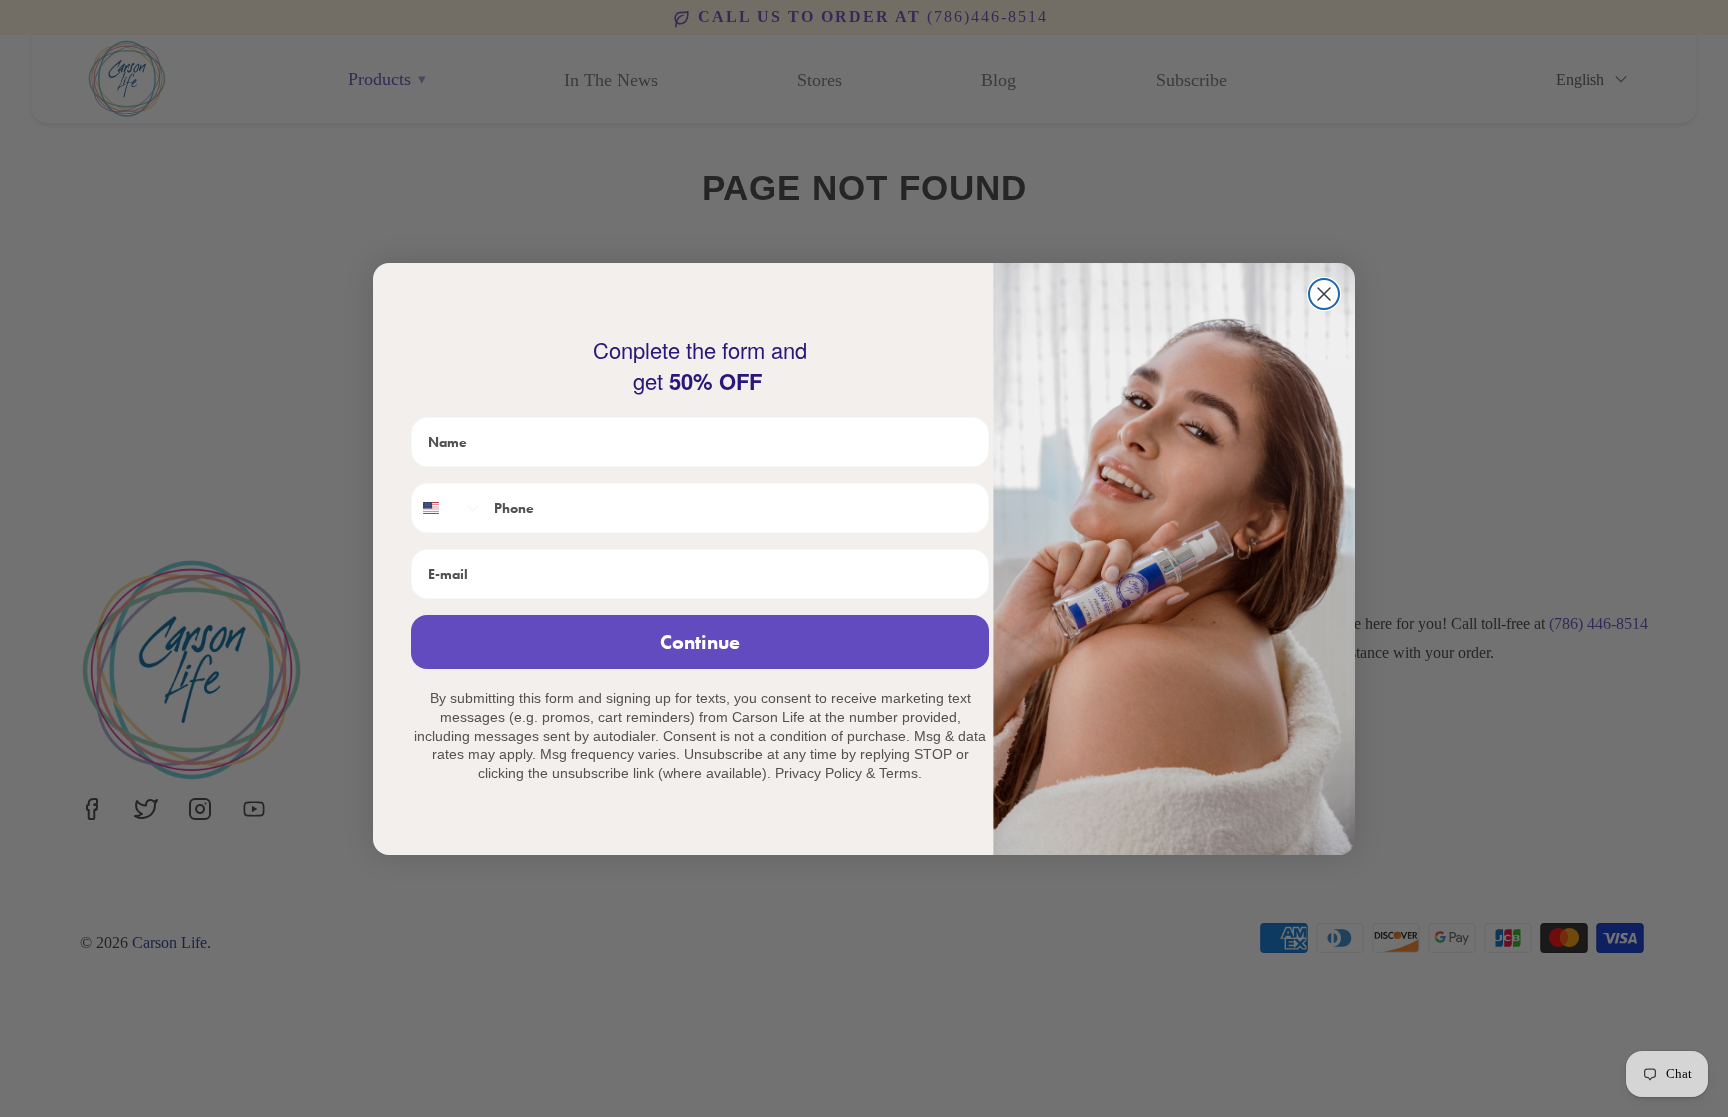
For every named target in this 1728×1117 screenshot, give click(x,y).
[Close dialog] (1324, 294)
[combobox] (448, 508)
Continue (700, 642)
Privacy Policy (818, 773)
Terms (898, 773)
